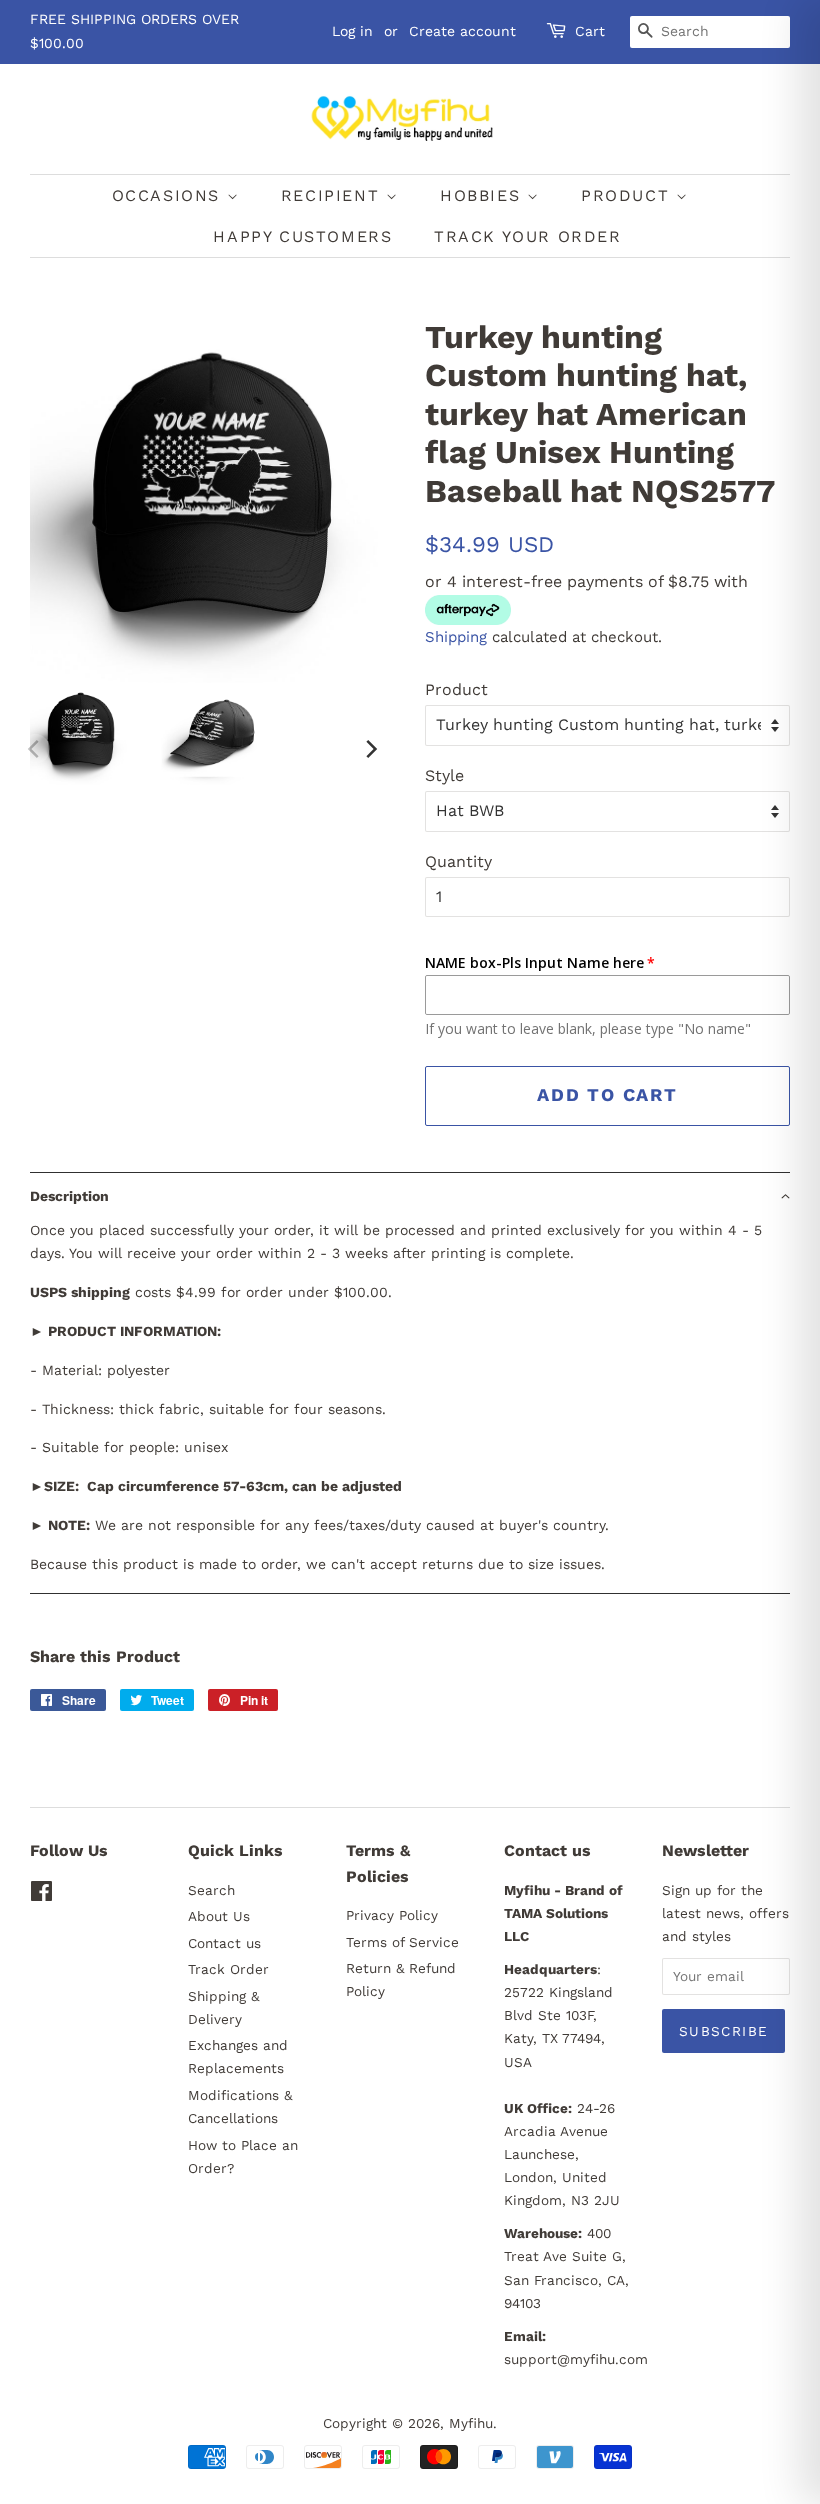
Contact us (224, 1943)
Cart (590, 31)
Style (444, 775)
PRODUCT (628, 195)
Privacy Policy (392, 1915)
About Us (219, 1916)
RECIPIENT (333, 195)
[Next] (370, 749)
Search (211, 1890)
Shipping (456, 637)
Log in (352, 31)
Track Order (228, 1969)
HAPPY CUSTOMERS (302, 236)
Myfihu (471, 2423)
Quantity (458, 861)
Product (456, 689)
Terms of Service (402, 1942)
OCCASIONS (169, 195)
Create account (462, 31)
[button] (410, 1195)
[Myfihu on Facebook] (41, 1895)
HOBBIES (483, 195)
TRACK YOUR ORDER (528, 236)
